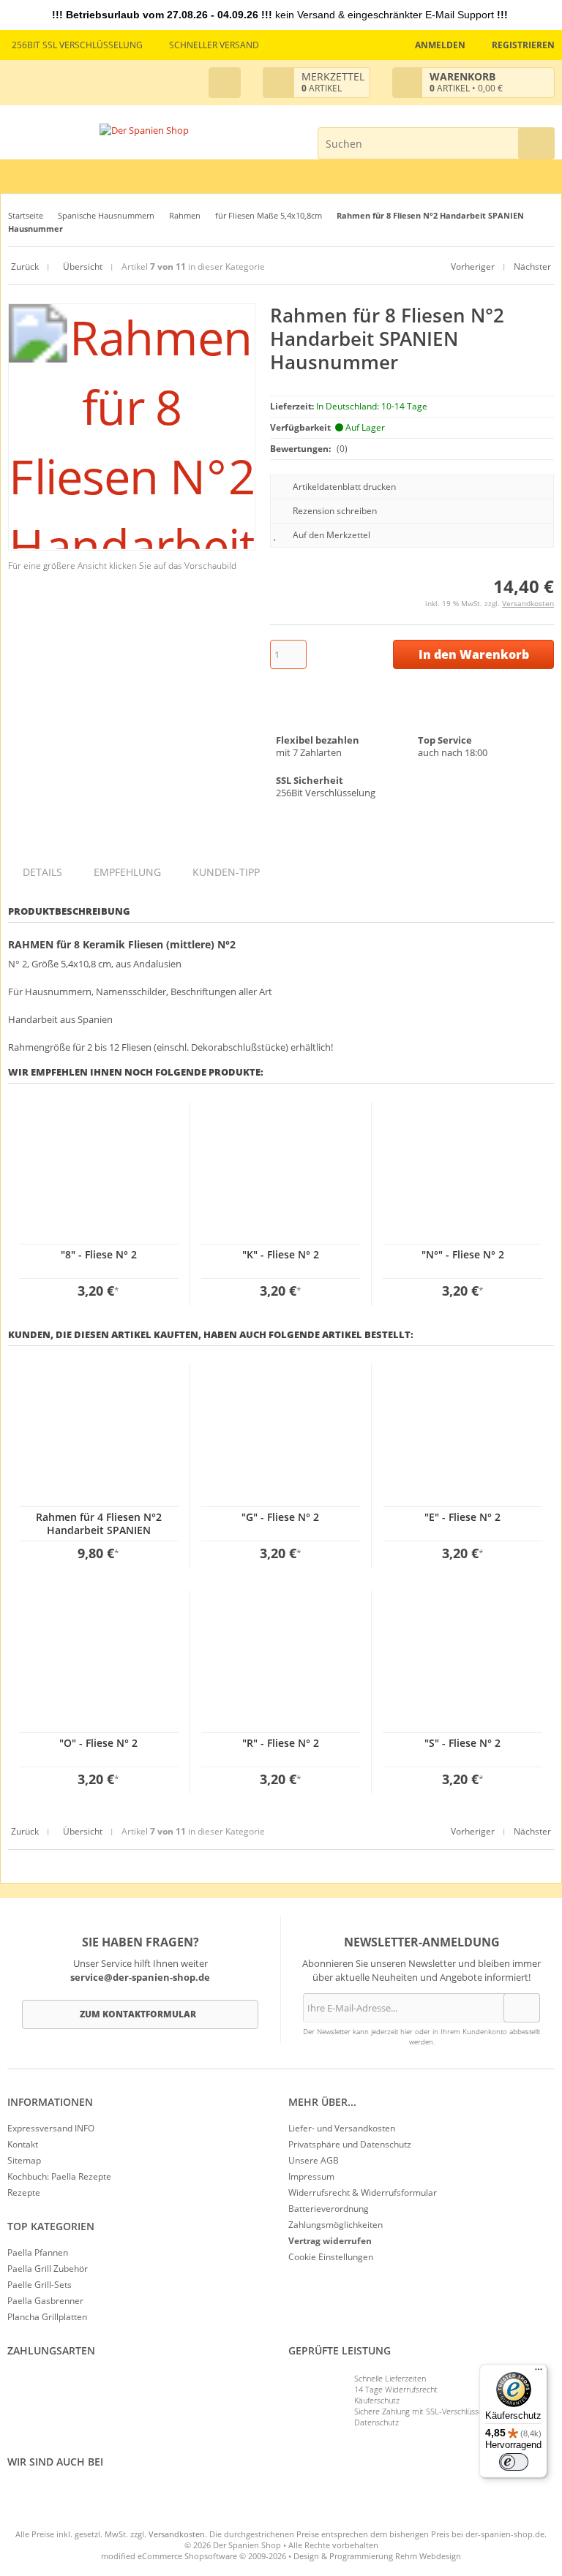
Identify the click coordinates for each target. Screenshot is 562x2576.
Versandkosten (528, 603)
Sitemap (24, 2160)
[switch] (514, 2462)
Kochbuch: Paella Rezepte (59, 2176)
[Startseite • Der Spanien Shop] (144, 131)
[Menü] (539, 2373)
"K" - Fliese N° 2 (281, 1254)
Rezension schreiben (335, 511)
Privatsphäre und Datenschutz (350, 2144)
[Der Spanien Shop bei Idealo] (89, 2495)
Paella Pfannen (38, 2252)
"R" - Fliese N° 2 (281, 1743)
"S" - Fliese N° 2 (462, 1743)
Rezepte (24, 2192)
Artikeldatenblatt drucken (344, 487)
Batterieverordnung (329, 2209)
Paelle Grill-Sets (40, 2285)
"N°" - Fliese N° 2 (463, 1254)
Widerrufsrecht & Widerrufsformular (363, 2192)
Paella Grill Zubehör (48, 2269)
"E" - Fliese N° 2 (462, 1517)
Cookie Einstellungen (331, 2257)
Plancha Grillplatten (47, 2317)
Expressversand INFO (51, 2128)
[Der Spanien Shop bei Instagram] (18, 2495)
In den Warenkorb (473, 655)
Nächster (532, 267)
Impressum (311, 2176)
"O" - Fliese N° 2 (98, 1743)
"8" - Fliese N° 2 (99, 1254)
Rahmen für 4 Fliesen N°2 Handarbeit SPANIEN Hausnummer (99, 1530)
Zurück (25, 267)
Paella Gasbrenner (45, 2301)
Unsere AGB (314, 2160)
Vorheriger (473, 267)
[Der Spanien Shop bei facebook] (11, 2495)
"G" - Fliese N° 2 (280, 1517)
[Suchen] (536, 143)
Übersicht (82, 267)
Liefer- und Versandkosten (342, 2128)
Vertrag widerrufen (330, 2241)
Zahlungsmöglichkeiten (336, 2225)
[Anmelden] (522, 2008)
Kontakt (23, 2144)
